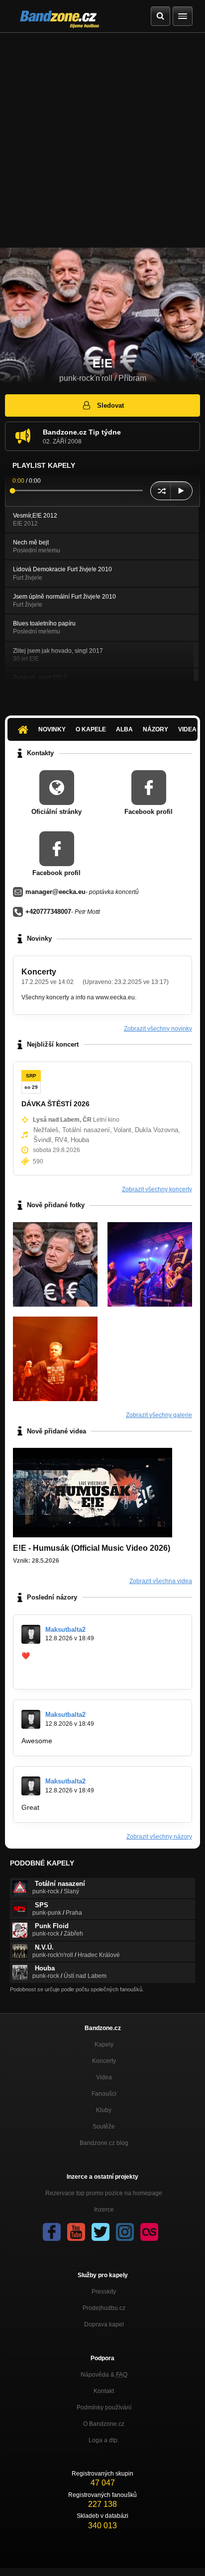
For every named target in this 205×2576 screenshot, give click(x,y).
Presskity (104, 2292)
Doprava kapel (104, 2324)
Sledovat (110, 405)
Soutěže (104, 2127)
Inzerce (104, 2210)
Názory (155, 729)
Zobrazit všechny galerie (159, 1415)
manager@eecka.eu (55, 892)
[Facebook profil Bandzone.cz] (52, 2232)
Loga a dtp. (104, 2440)
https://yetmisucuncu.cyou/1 (65, 1674)
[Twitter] (101, 2232)
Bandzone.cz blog (104, 2143)
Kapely (104, 2044)
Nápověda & (104, 2375)
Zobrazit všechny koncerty (157, 1189)
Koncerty (39, 972)
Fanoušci (104, 2094)
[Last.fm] (149, 2232)
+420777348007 (48, 912)
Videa (104, 2077)
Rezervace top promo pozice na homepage (104, 2193)
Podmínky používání (104, 2407)
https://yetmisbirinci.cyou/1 (73, 1656)
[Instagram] (125, 2232)
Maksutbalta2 (65, 1630)
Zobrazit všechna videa (161, 1581)
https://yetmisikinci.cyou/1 (61, 1665)
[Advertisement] (102, 140)
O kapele (91, 729)
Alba (124, 729)
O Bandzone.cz (104, 2424)
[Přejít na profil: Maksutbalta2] (31, 1634)
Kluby (104, 2110)
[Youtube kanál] (76, 2232)
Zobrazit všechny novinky (158, 1029)
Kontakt (104, 2391)
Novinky (52, 729)
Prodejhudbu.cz (104, 2308)
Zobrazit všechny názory (159, 1837)
